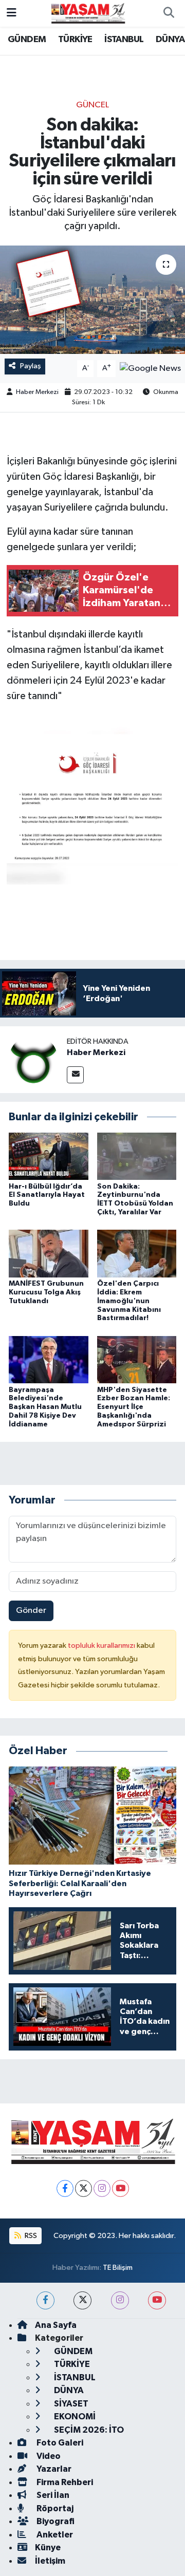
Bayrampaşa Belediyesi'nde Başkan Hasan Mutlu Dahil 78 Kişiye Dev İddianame (45, 1407)
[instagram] (120, 2300)
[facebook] (45, 2300)
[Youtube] (121, 2188)
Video (48, 2456)
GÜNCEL (92, 105)
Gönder (31, 1611)
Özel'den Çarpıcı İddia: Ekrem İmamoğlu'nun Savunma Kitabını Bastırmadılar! (129, 1301)
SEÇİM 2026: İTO (88, 2430)
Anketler (54, 2535)
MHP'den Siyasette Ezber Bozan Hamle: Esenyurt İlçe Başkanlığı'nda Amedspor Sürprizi (134, 1407)
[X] (84, 2188)
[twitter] (82, 2300)
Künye (48, 2547)
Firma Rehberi (64, 2482)
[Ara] (169, 13)
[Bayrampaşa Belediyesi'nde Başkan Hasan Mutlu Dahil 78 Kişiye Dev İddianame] (49, 1359)
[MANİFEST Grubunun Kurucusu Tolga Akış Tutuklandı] (49, 1254)
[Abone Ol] (150, 369)
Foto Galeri (59, 2443)
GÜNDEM (27, 40)
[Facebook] (65, 2188)
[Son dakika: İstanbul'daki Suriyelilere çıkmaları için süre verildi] (92, 300)
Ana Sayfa (56, 2325)
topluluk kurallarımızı (102, 1646)
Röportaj (54, 2508)
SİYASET (70, 2404)
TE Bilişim (118, 2268)
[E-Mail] (75, 1075)
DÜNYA (170, 40)
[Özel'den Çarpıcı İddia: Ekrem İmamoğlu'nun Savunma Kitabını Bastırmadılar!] (137, 1254)
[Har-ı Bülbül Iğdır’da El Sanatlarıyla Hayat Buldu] (49, 1156)
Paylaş (31, 366)
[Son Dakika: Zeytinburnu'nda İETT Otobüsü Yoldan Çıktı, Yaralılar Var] (137, 1156)
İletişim (50, 2561)
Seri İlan (52, 2495)
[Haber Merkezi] (33, 1059)
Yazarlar (53, 2469)
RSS (30, 2236)
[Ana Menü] (12, 13)
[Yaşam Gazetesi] (88, 13)
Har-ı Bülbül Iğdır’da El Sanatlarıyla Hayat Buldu (47, 1195)
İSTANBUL (124, 40)
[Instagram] (102, 2188)
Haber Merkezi (37, 392)
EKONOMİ (74, 2417)
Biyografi (55, 2521)
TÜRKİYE (75, 40)
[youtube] (157, 2300)
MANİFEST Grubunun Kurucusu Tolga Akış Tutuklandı (46, 1292)
